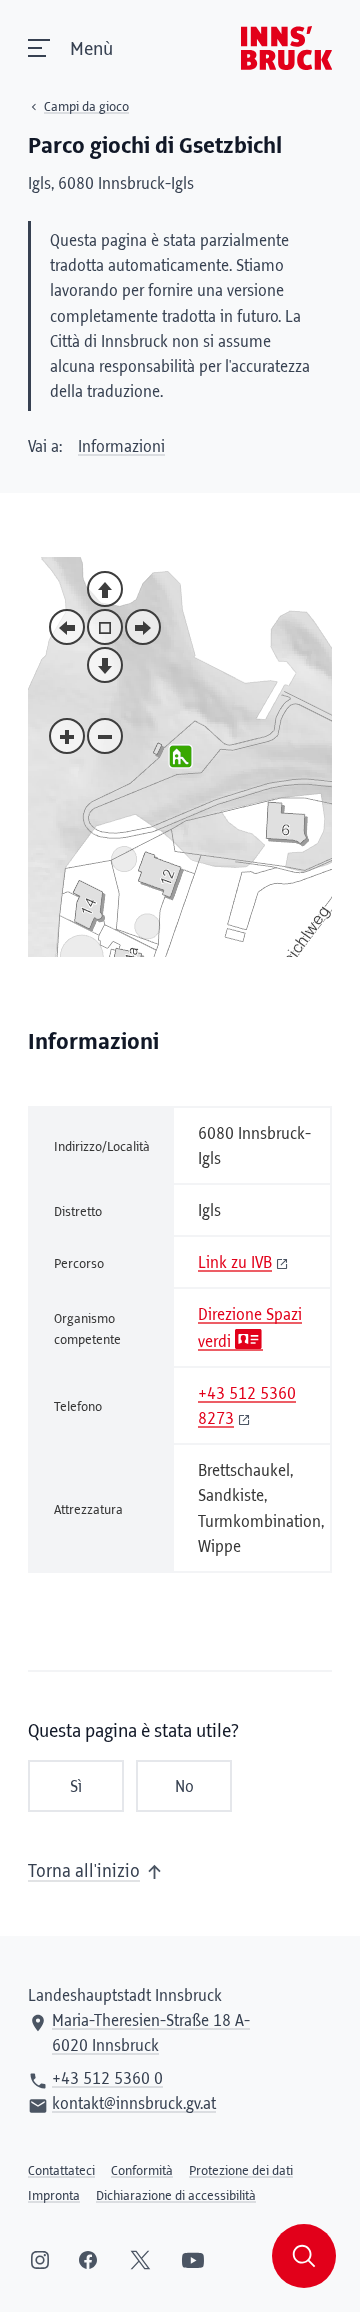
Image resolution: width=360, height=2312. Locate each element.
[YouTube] (193, 2260)
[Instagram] (40, 2260)
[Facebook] (88, 2260)
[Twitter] (140, 2260)
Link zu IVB (235, 1263)
